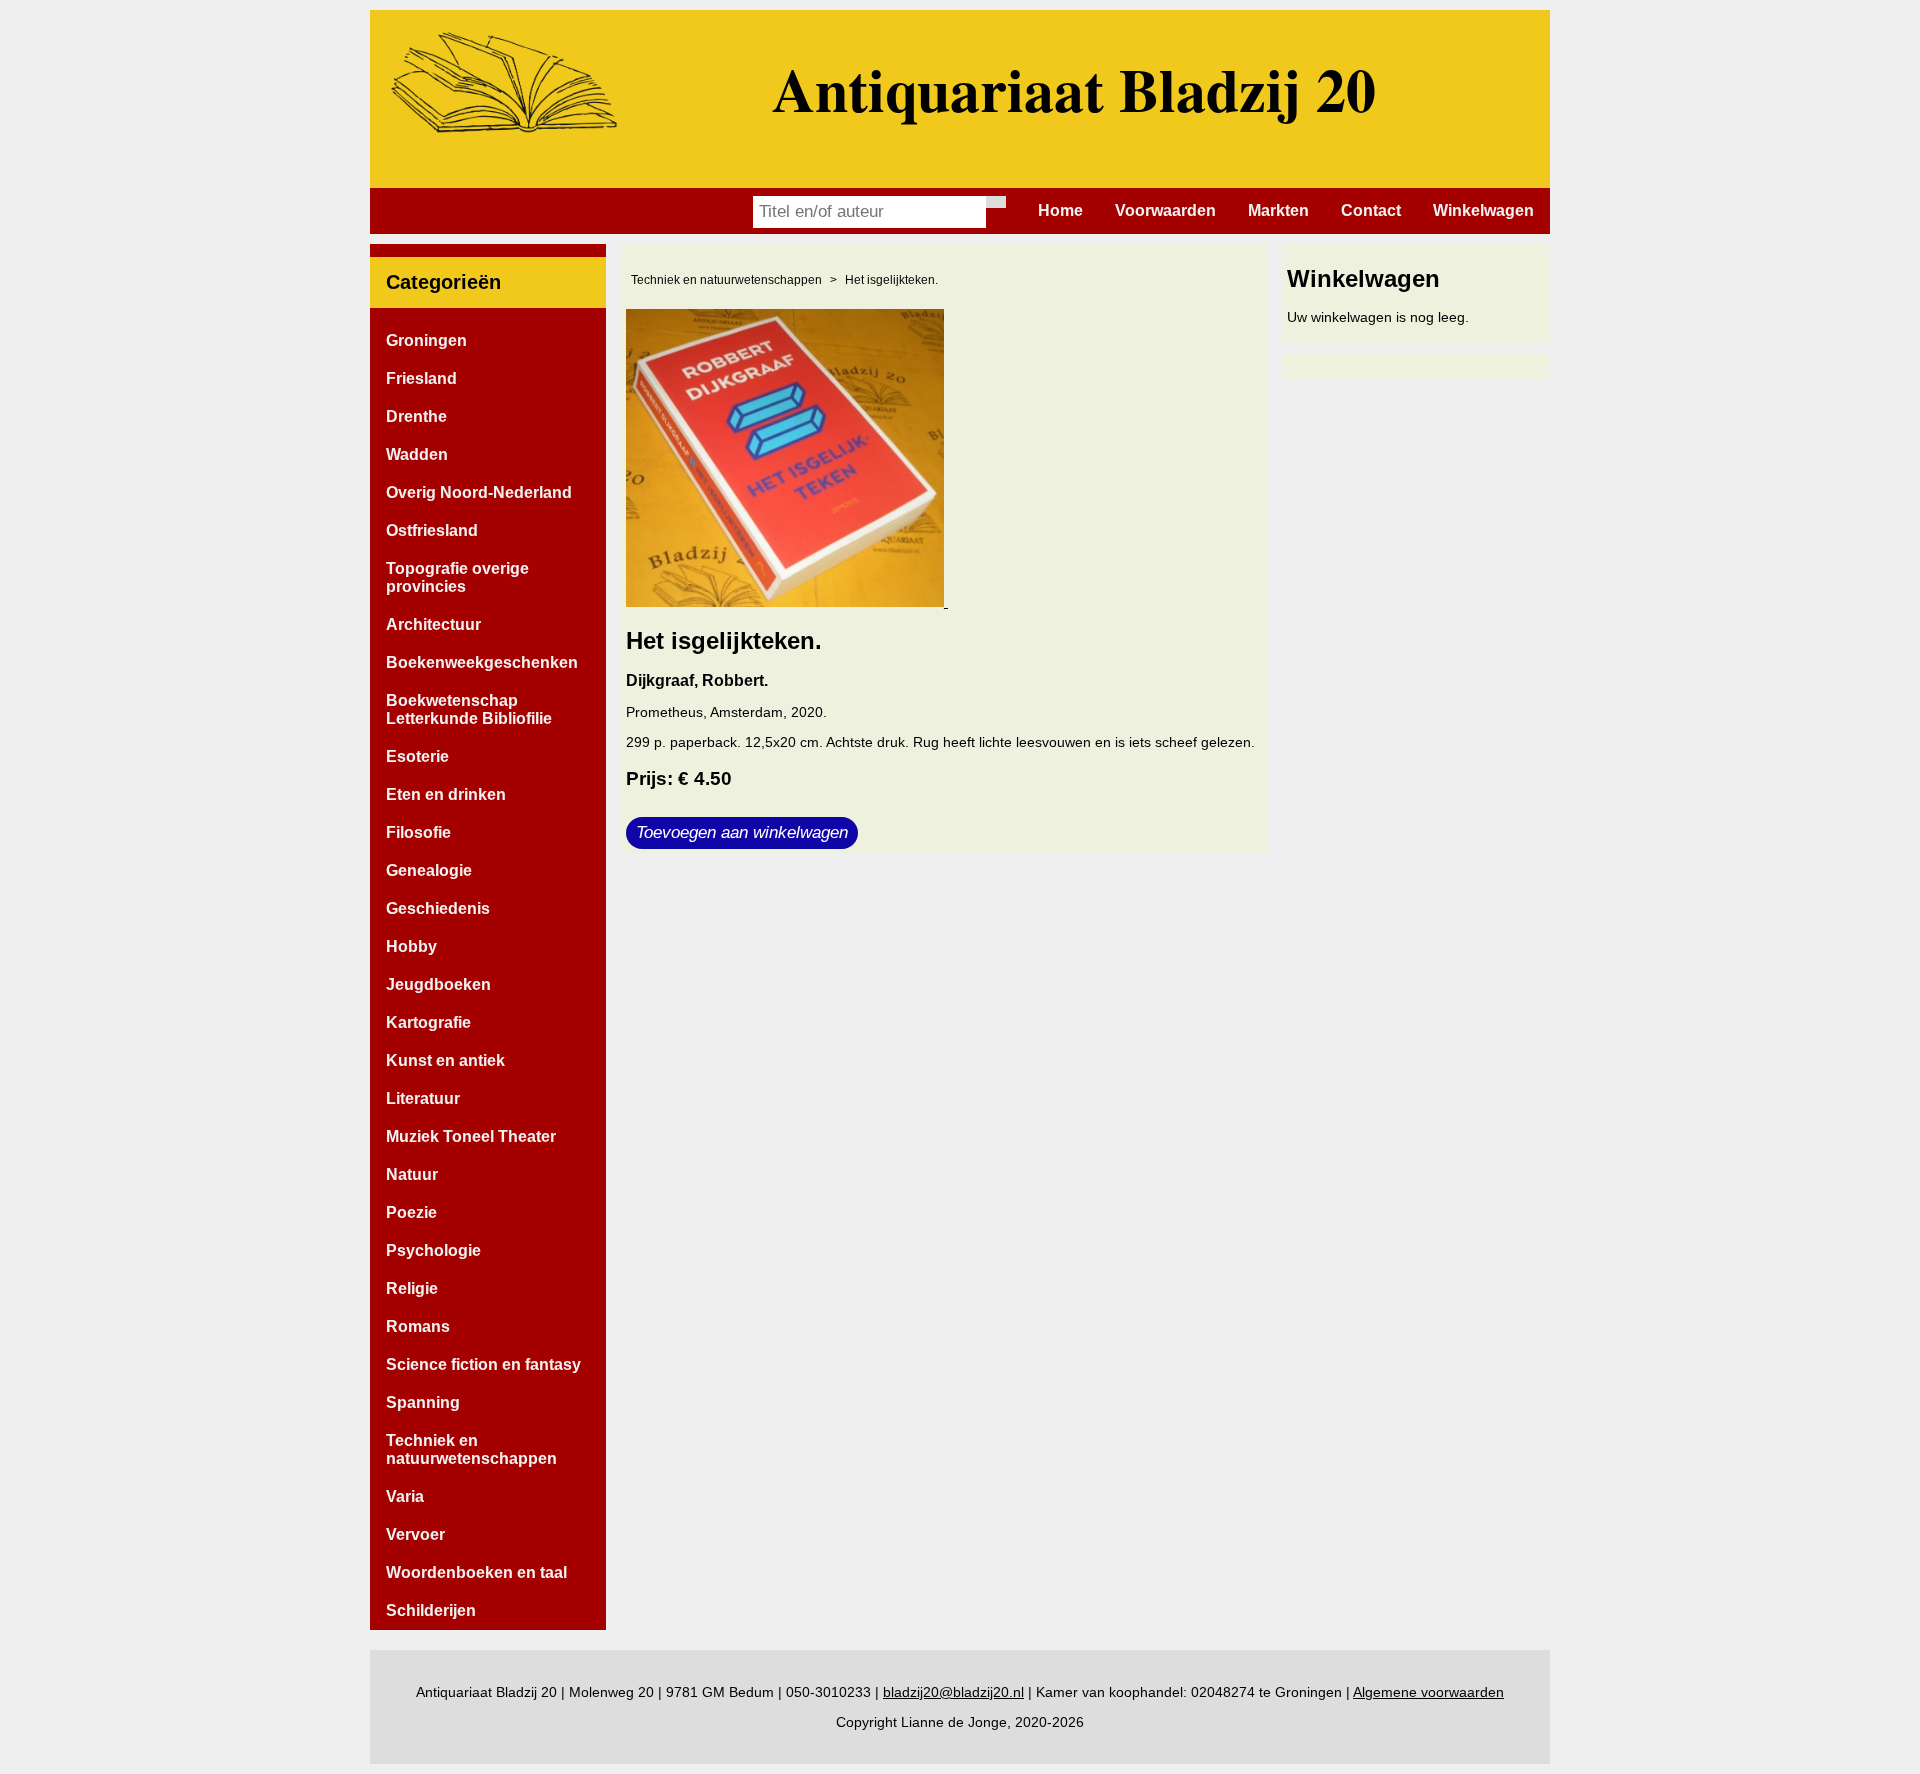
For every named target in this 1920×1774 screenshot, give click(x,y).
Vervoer (415, 1534)
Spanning (423, 1402)
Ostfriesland (432, 530)
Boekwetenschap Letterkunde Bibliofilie (469, 709)
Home (1060, 210)
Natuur (412, 1174)
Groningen (426, 340)
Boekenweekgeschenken (482, 662)
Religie (412, 1288)
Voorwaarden (1165, 210)
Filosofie (418, 832)
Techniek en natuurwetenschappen (471, 1449)
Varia (405, 1496)
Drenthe (416, 416)
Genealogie (429, 870)
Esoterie (417, 756)
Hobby (411, 946)
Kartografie (428, 1022)
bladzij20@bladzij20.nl (953, 1692)
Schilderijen (431, 1610)
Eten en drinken (446, 794)
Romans (418, 1326)
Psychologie (433, 1250)
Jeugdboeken (438, 984)
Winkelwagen (1483, 210)
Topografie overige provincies (457, 577)
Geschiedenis (438, 908)
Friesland (421, 378)
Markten (1278, 210)
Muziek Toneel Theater (471, 1136)
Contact (1371, 210)
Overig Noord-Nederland (479, 492)
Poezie (411, 1212)
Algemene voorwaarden (1428, 1692)
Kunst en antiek (445, 1060)
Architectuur (433, 624)
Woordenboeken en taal (476, 1572)
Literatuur (423, 1098)
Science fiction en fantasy (483, 1364)
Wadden (417, 454)
